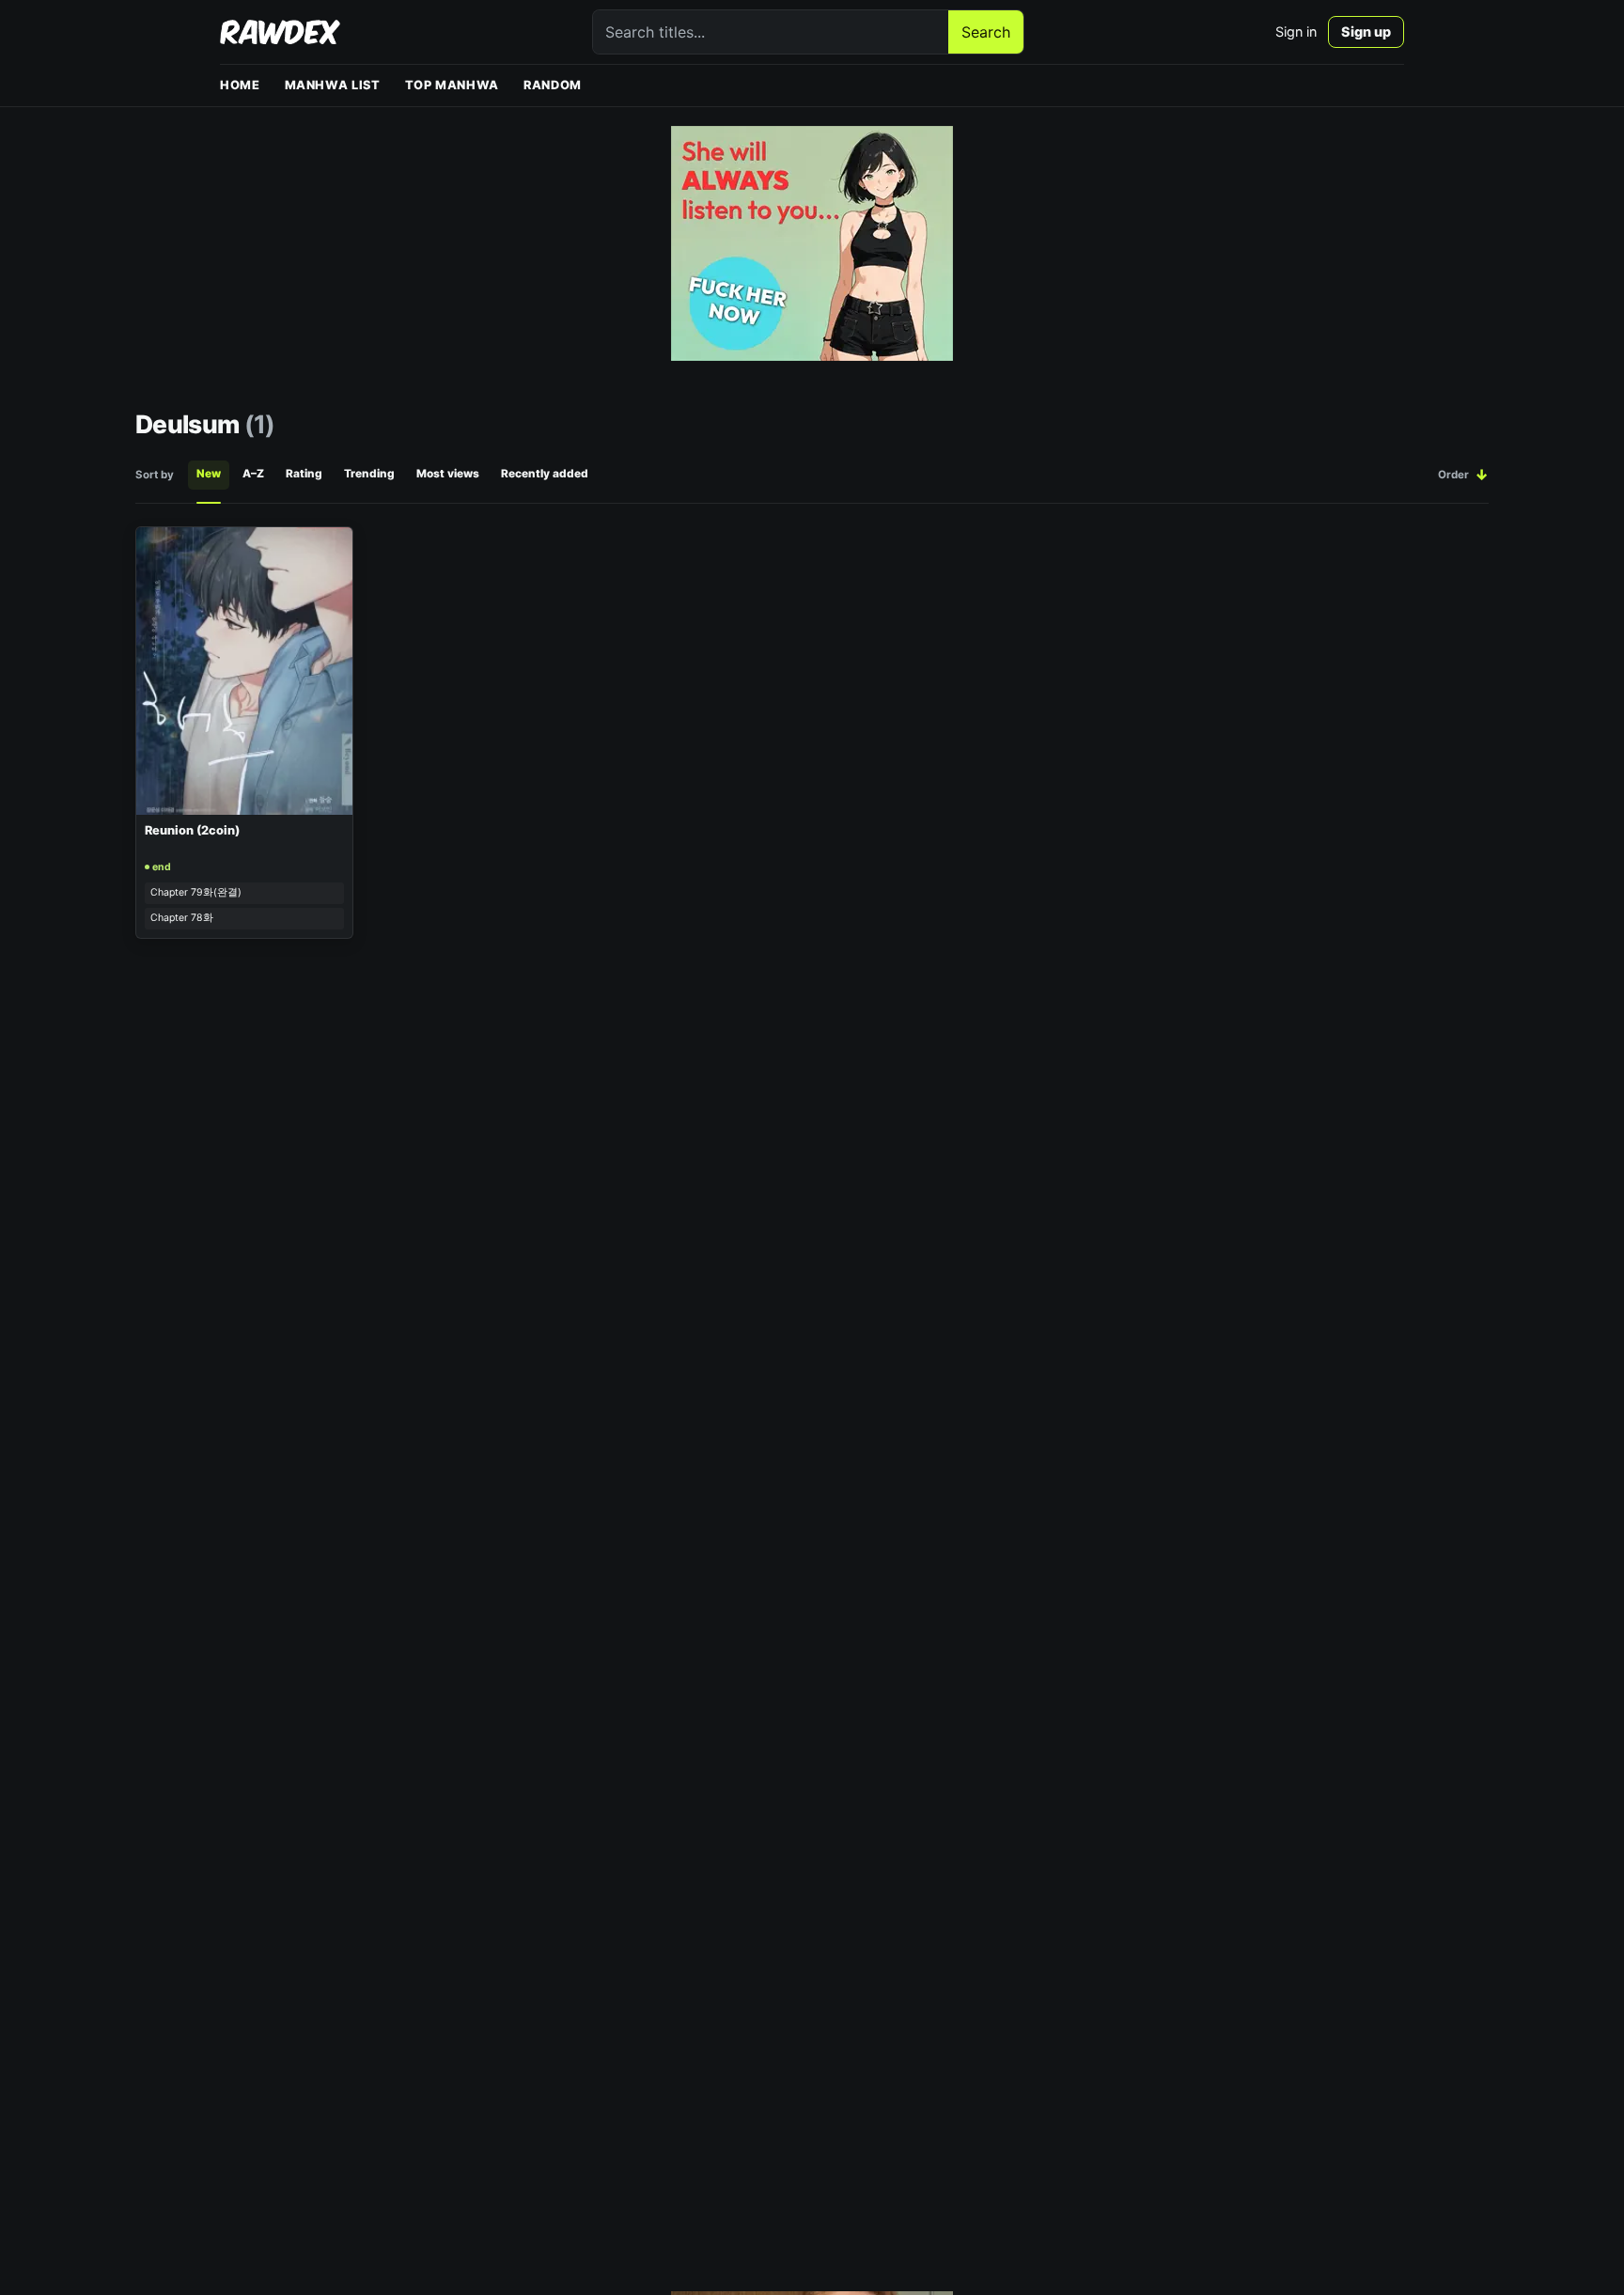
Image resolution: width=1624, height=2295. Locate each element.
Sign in (1296, 31)
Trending (369, 474)
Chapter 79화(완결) (196, 892)
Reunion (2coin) (192, 830)
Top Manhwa (452, 85)
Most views (448, 474)
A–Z (253, 474)
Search (986, 32)
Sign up (1366, 31)
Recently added (545, 474)
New (209, 474)
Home (240, 85)
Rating (304, 474)
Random (553, 85)
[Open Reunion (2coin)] (244, 671)
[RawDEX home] (280, 32)
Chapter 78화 (182, 918)
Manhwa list (333, 85)
